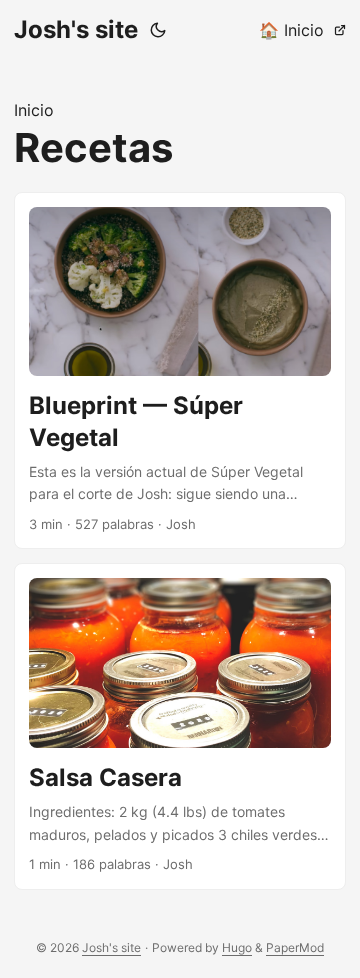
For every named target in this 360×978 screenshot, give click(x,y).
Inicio (34, 110)
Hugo (237, 947)
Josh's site (76, 29)
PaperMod (295, 947)
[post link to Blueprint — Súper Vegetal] (180, 371)
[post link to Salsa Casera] (180, 726)
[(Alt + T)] (158, 30)
